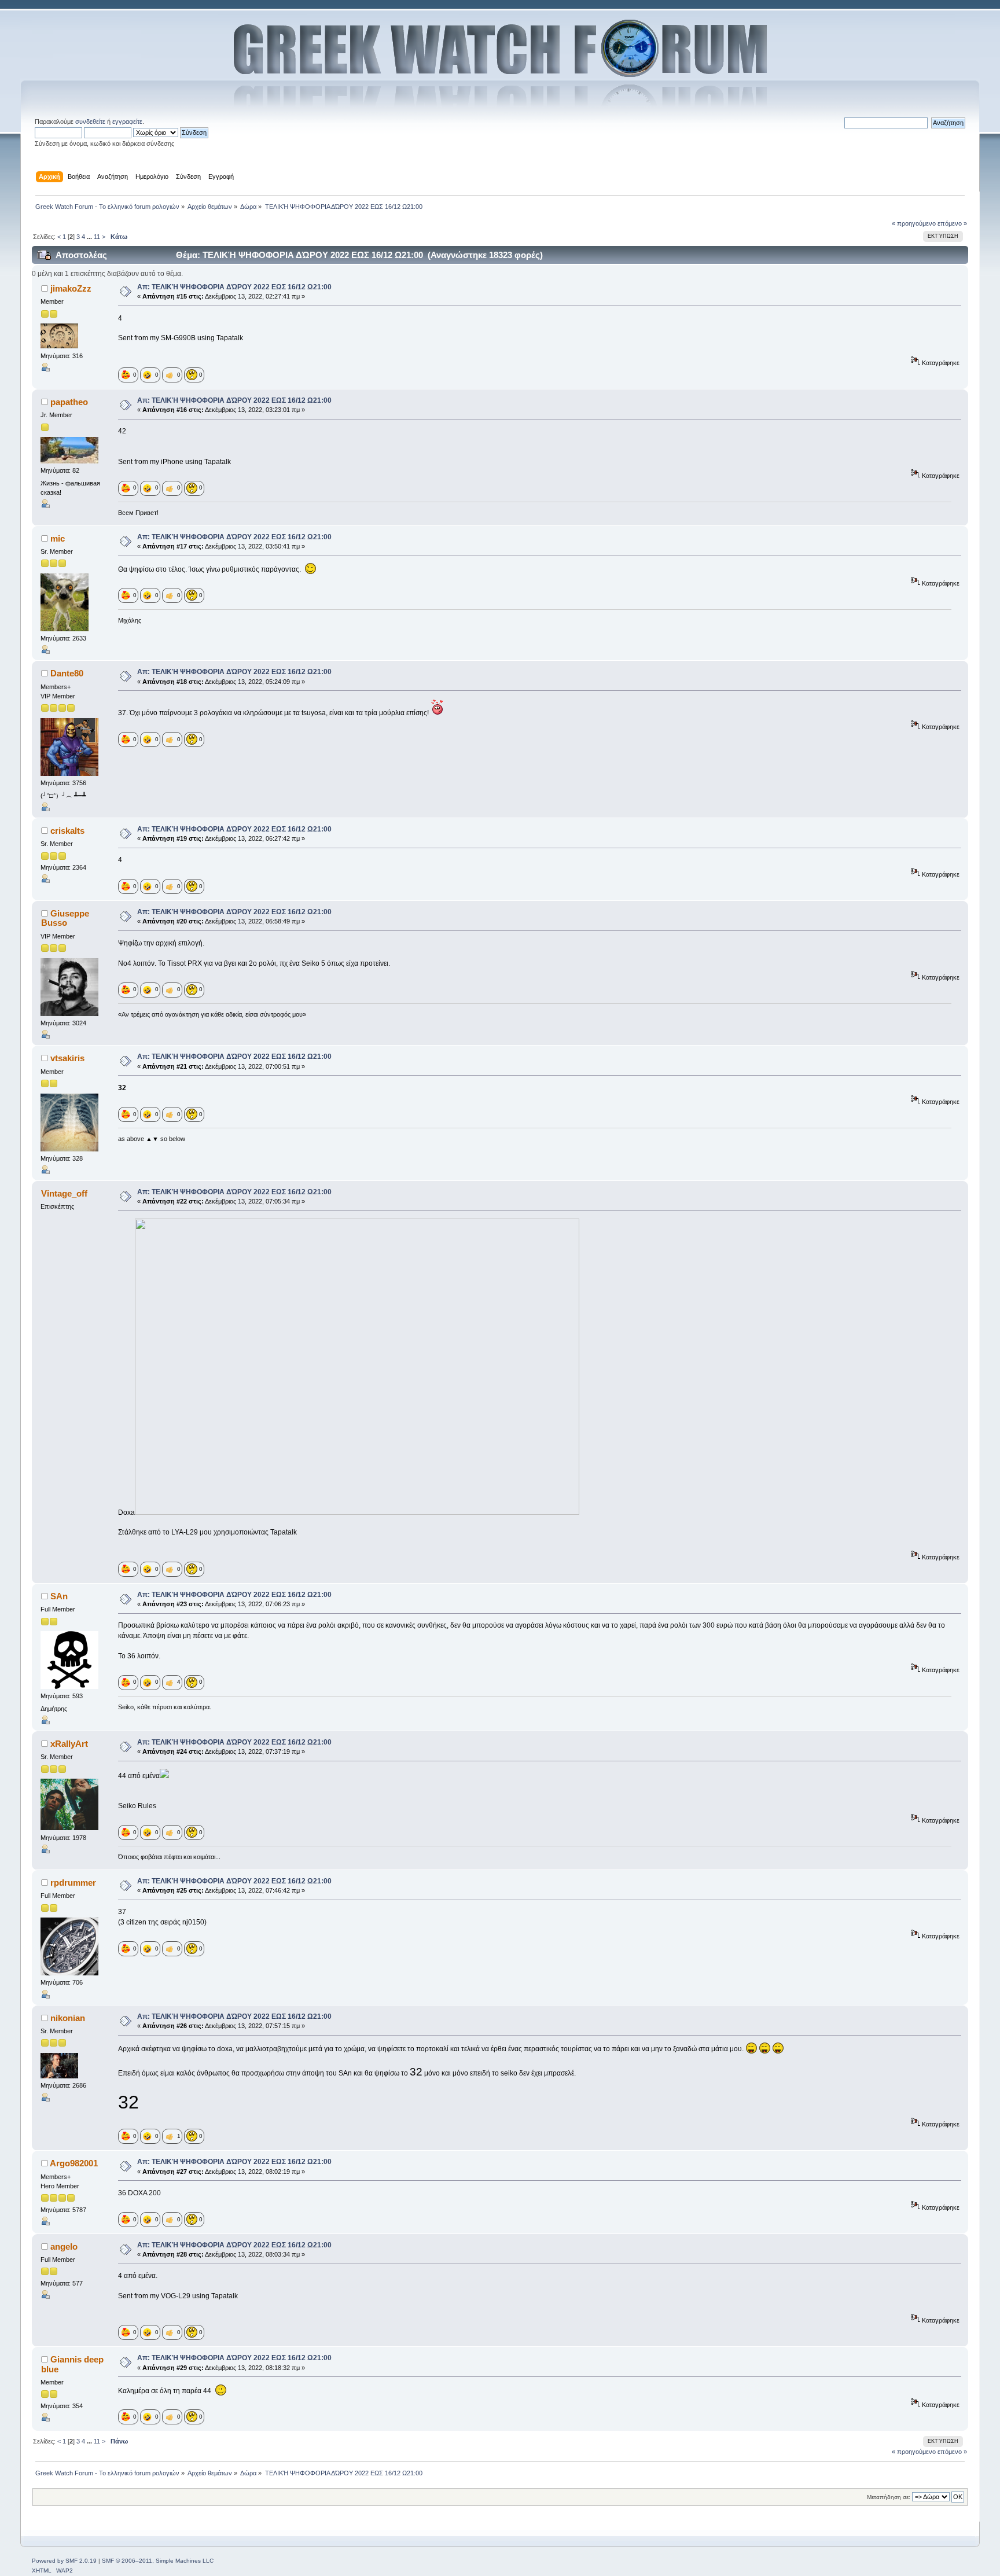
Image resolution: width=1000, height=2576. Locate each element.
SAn (59, 1596)
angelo (64, 2246)
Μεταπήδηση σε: (889, 2497)
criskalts (67, 831)
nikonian (68, 2018)
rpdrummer (73, 1883)
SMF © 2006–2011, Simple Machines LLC (158, 2561)
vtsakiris (67, 1058)
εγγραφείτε (127, 122)
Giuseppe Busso (65, 918)
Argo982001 (74, 2163)
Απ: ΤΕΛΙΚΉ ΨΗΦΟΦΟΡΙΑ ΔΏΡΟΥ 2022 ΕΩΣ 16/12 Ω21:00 (234, 287)
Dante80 (67, 673)
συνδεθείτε (90, 122)
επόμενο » (952, 223)
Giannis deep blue (72, 2364)
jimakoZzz (71, 288)
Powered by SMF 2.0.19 (64, 2561)
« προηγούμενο (914, 223)
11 (97, 237)
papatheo (69, 402)
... (90, 237)
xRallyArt (69, 1744)
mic (58, 538)
